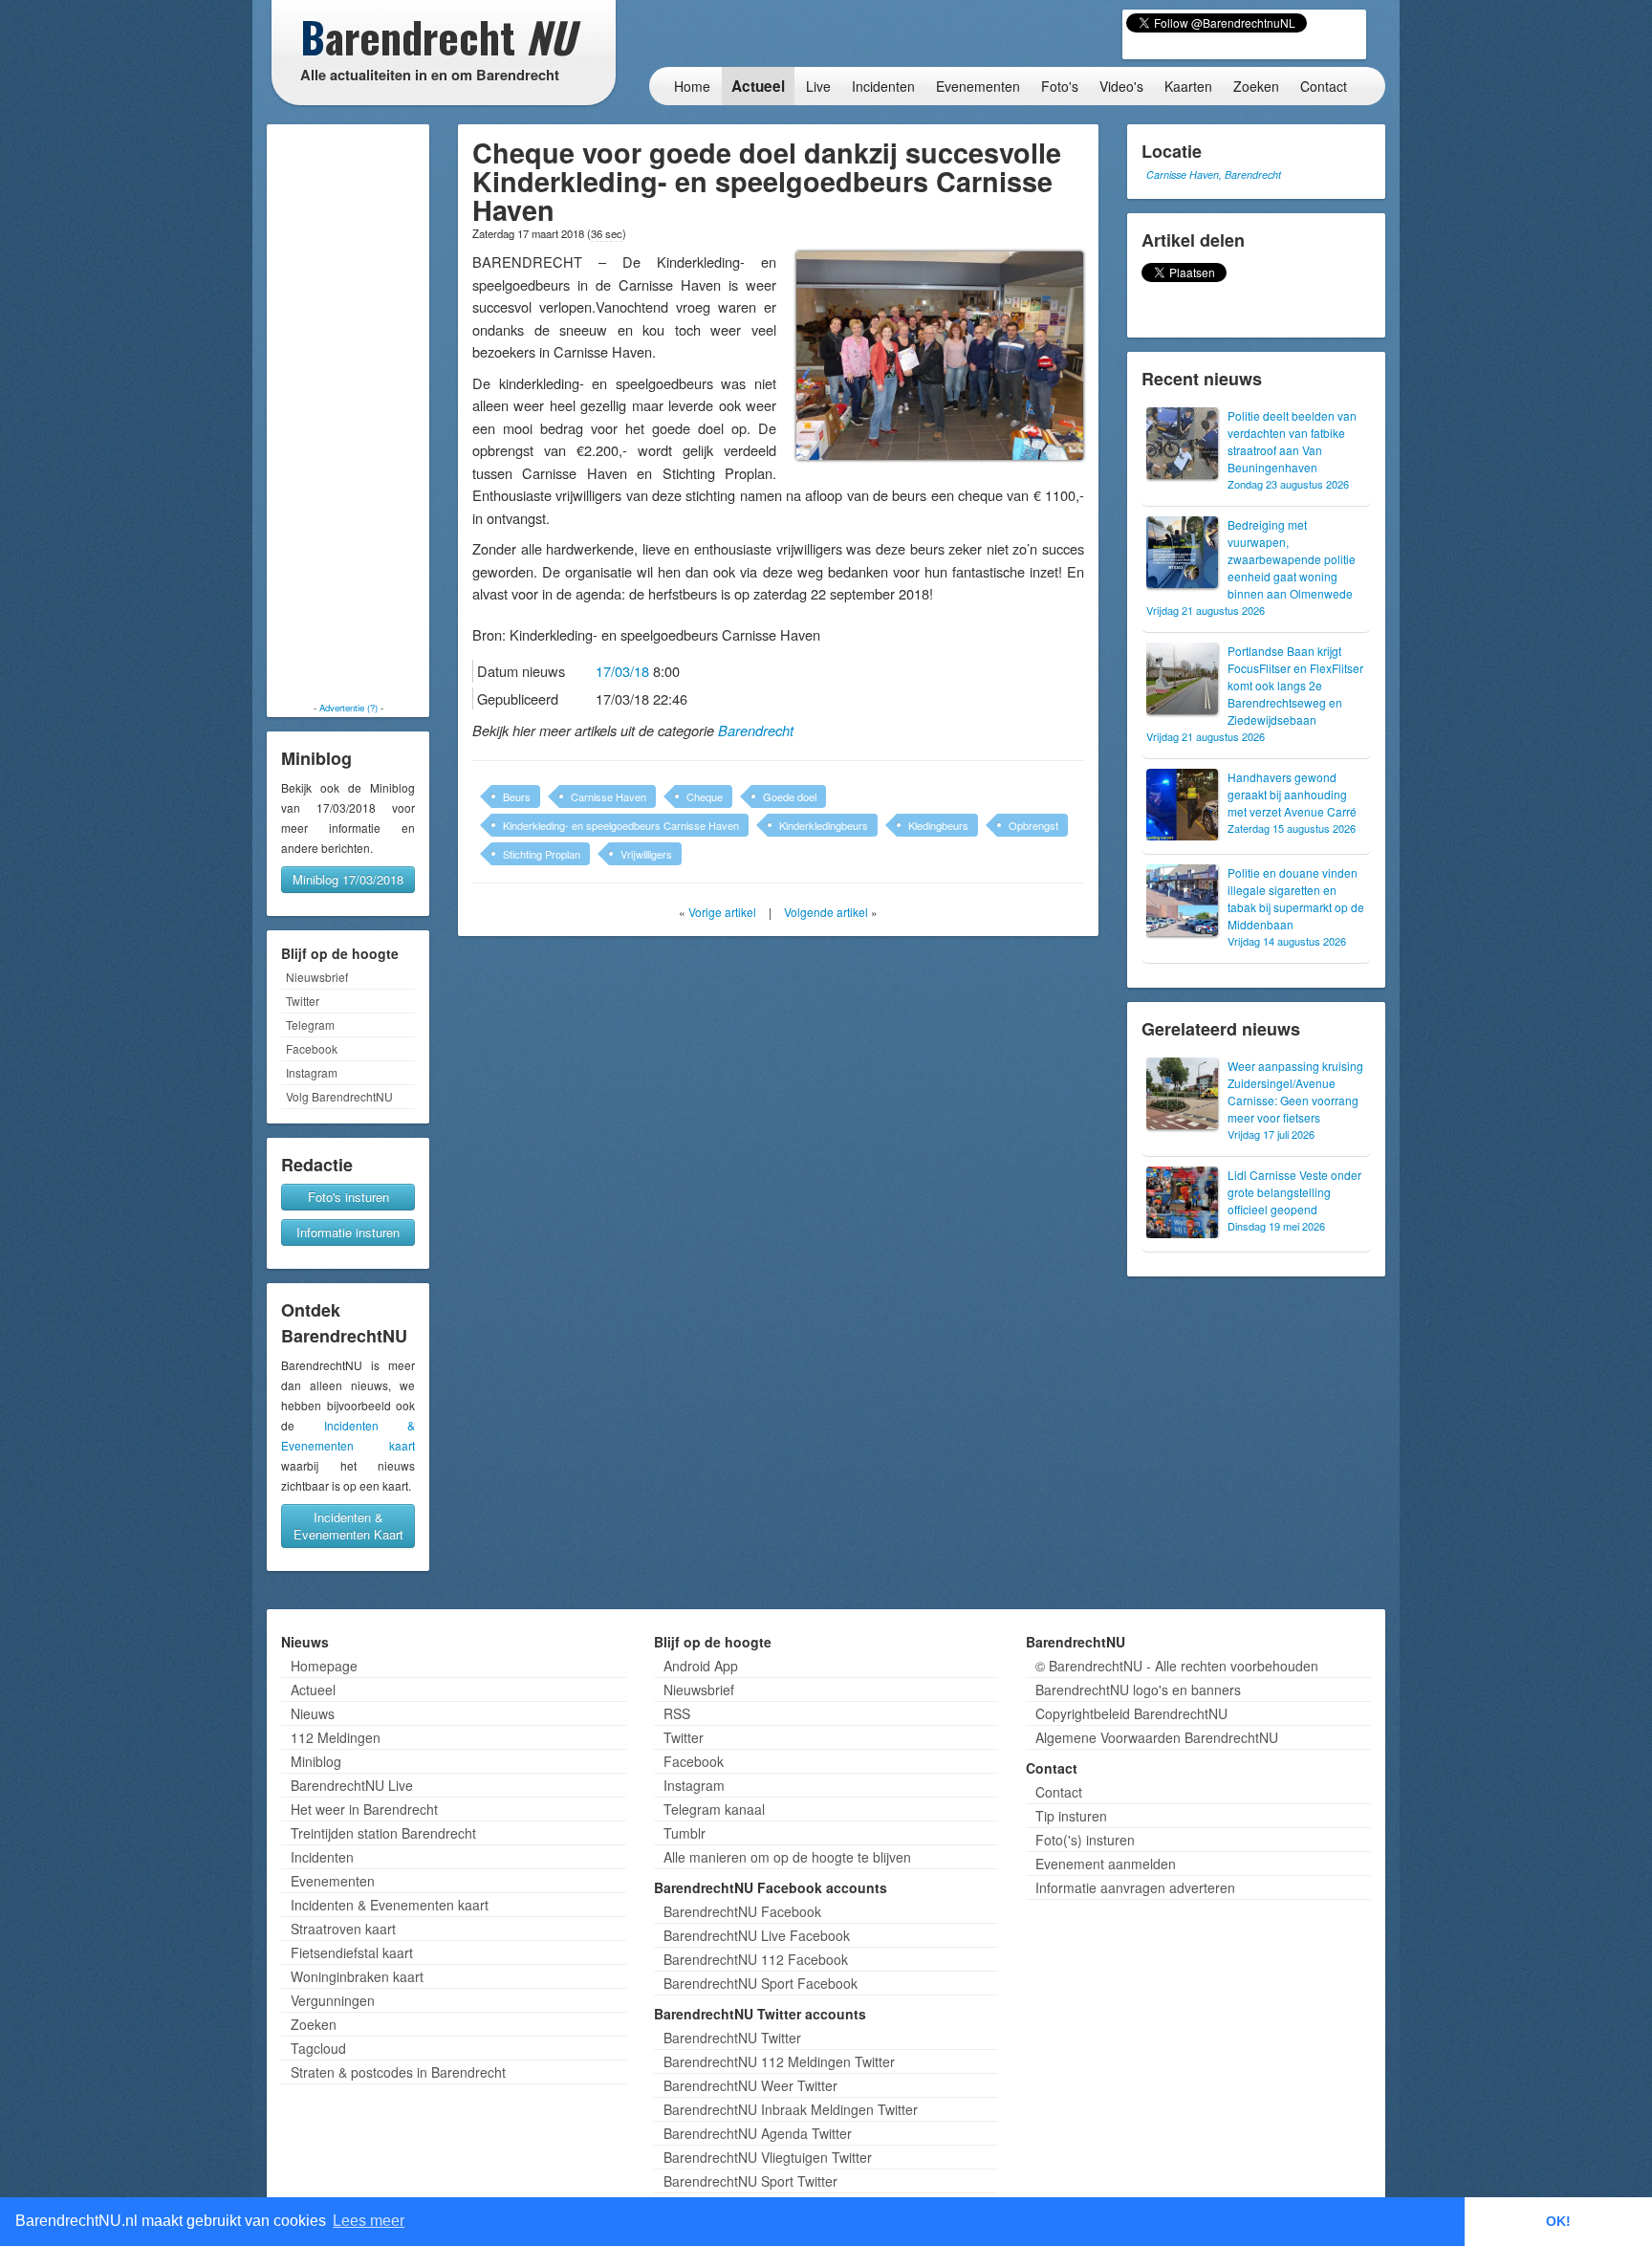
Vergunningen (333, 2000)
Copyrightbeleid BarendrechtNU (1131, 1713)
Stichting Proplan (542, 854)
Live (818, 86)
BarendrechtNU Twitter (732, 2038)
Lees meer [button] (369, 2221)
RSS (677, 1713)
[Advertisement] (348, 413)
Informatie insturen (348, 1232)
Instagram (312, 1072)
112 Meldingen (336, 1737)
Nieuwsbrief (317, 977)
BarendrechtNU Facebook (742, 1911)
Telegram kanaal (714, 1809)
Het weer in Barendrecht (364, 1809)
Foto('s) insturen (1085, 1840)
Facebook (312, 1048)
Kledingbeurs (938, 825)
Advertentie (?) (348, 708)
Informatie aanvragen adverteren (1135, 1887)
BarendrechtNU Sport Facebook (761, 1983)
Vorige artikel (722, 912)
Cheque (705, 796)
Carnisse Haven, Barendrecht (1214, 174)
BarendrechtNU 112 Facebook (756, 1959)
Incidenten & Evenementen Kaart (348, 1526)
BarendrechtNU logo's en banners (1138, 1690)
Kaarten (1188, 86)
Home (692, 86)
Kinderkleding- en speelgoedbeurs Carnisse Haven (621, 825)
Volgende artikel (826, 912)
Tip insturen (1071, 1816)
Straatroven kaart (343, 1929)
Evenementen (978, 86)
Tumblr (685, 1833)
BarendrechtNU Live (352, 1785)
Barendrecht (756, 730)
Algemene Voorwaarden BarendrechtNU (1157, 1737)
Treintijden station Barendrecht (383, 1833)
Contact (1324, 86)
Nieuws (313, 1713)
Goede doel (790, 796)
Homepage (324, 1666)
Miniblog (316, 1761)
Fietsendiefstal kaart (352, 1952)
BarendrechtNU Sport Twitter (750, 2181)
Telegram (310, 1025)
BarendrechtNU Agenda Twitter (758, 2133)
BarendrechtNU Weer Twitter (750, 2085)
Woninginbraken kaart (357, 1976)
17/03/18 (622, 671)
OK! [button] (1558, 2221)
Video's (1121, 86)
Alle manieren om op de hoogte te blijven (787, 1857)
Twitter (303, 1001)
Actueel (758, 86)
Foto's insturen (348, 1197)
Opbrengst (1033, 825)
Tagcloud (318, 2048)
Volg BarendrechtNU (339, 1096)
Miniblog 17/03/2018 (348, 879)
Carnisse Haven (609, 796)
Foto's (1060, 86)
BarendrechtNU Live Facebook (757, 1935)
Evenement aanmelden (1106, 1864)
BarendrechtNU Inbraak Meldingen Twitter (791, 2109)
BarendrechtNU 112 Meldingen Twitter (779, 2061)
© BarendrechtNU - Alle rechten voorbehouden (1177, 1666)
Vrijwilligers (646, 854)
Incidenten (883, 86)
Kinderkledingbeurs (824, 825)
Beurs (517, 796)
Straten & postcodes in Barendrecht (398, 2072)
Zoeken (1256, 86)
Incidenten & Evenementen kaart (390, 1905)
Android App (701, 1666)
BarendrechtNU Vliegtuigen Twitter (768, 2157)
